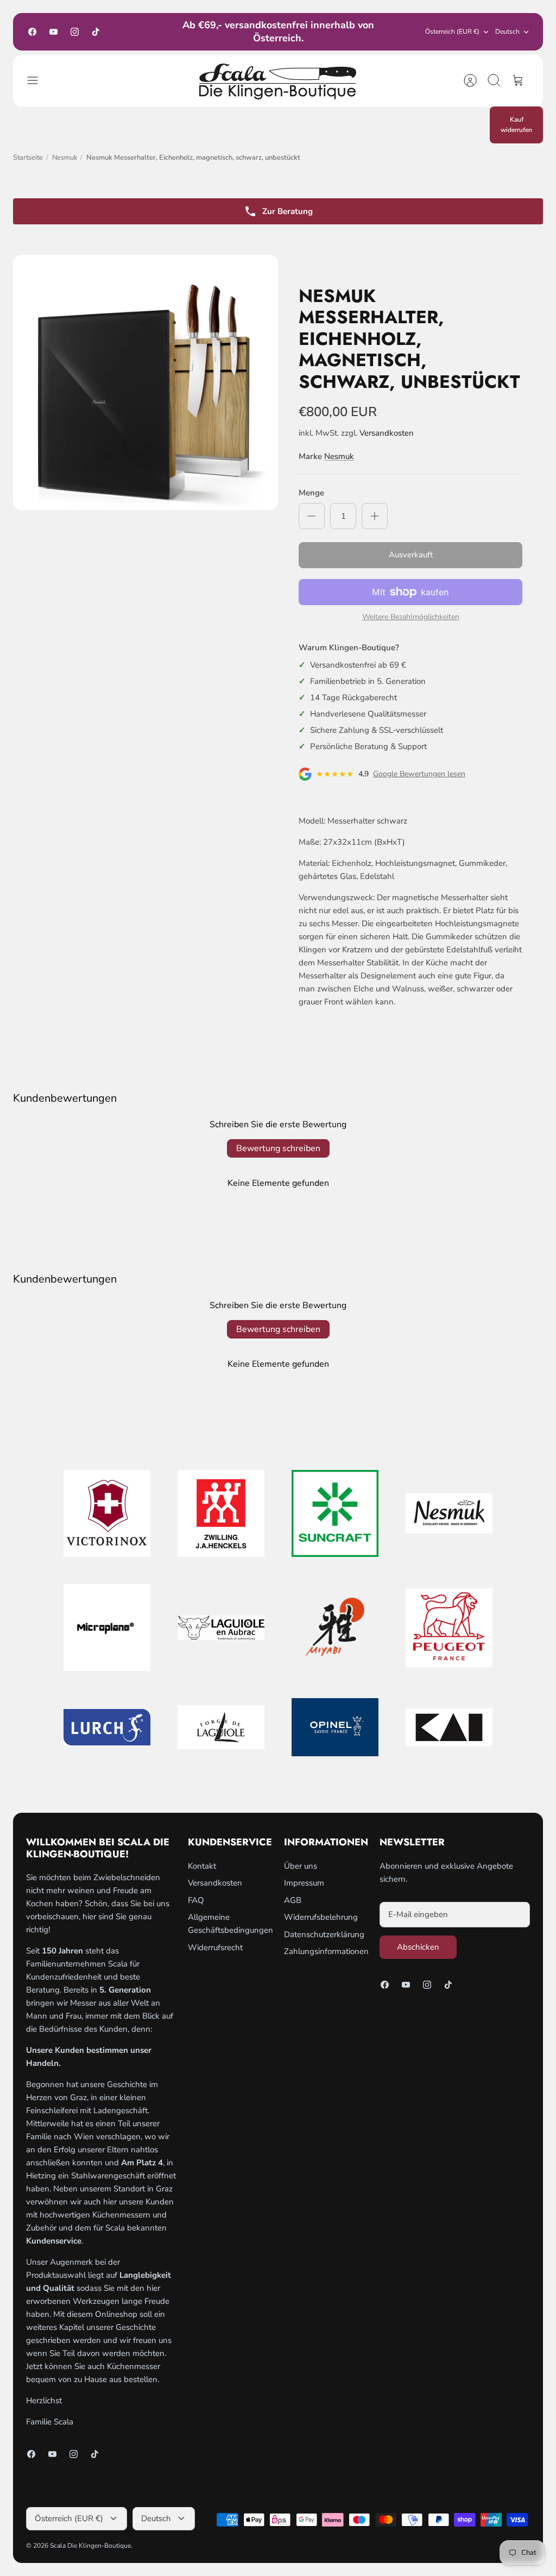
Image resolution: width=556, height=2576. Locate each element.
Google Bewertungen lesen (419, 774)
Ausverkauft (411, 555)
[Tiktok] (96, 32)
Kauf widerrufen (516, 125)
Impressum (304, 1883)
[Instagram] (75, 32)
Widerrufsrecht (215, 1947)
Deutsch (507, 32)
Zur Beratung (288, 211)
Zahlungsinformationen (326, 1951)
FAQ (196, 1900)
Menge (311, 493)
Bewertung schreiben (278, 1148)
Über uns (301, 1866)
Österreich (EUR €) (452, 32)
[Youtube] (53, 32)
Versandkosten (387, 433)
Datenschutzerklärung (324, 1934)
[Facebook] (32, 32)
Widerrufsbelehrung (321, 1917)
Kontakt (202, 1866)
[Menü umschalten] (38, 80)
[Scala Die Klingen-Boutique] (278, 81)
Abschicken (418, 1947)
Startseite (28, 158)
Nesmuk (65, 158)
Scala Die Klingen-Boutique (90, 2546)
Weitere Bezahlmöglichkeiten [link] (411, 617)
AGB (293, 1900)
